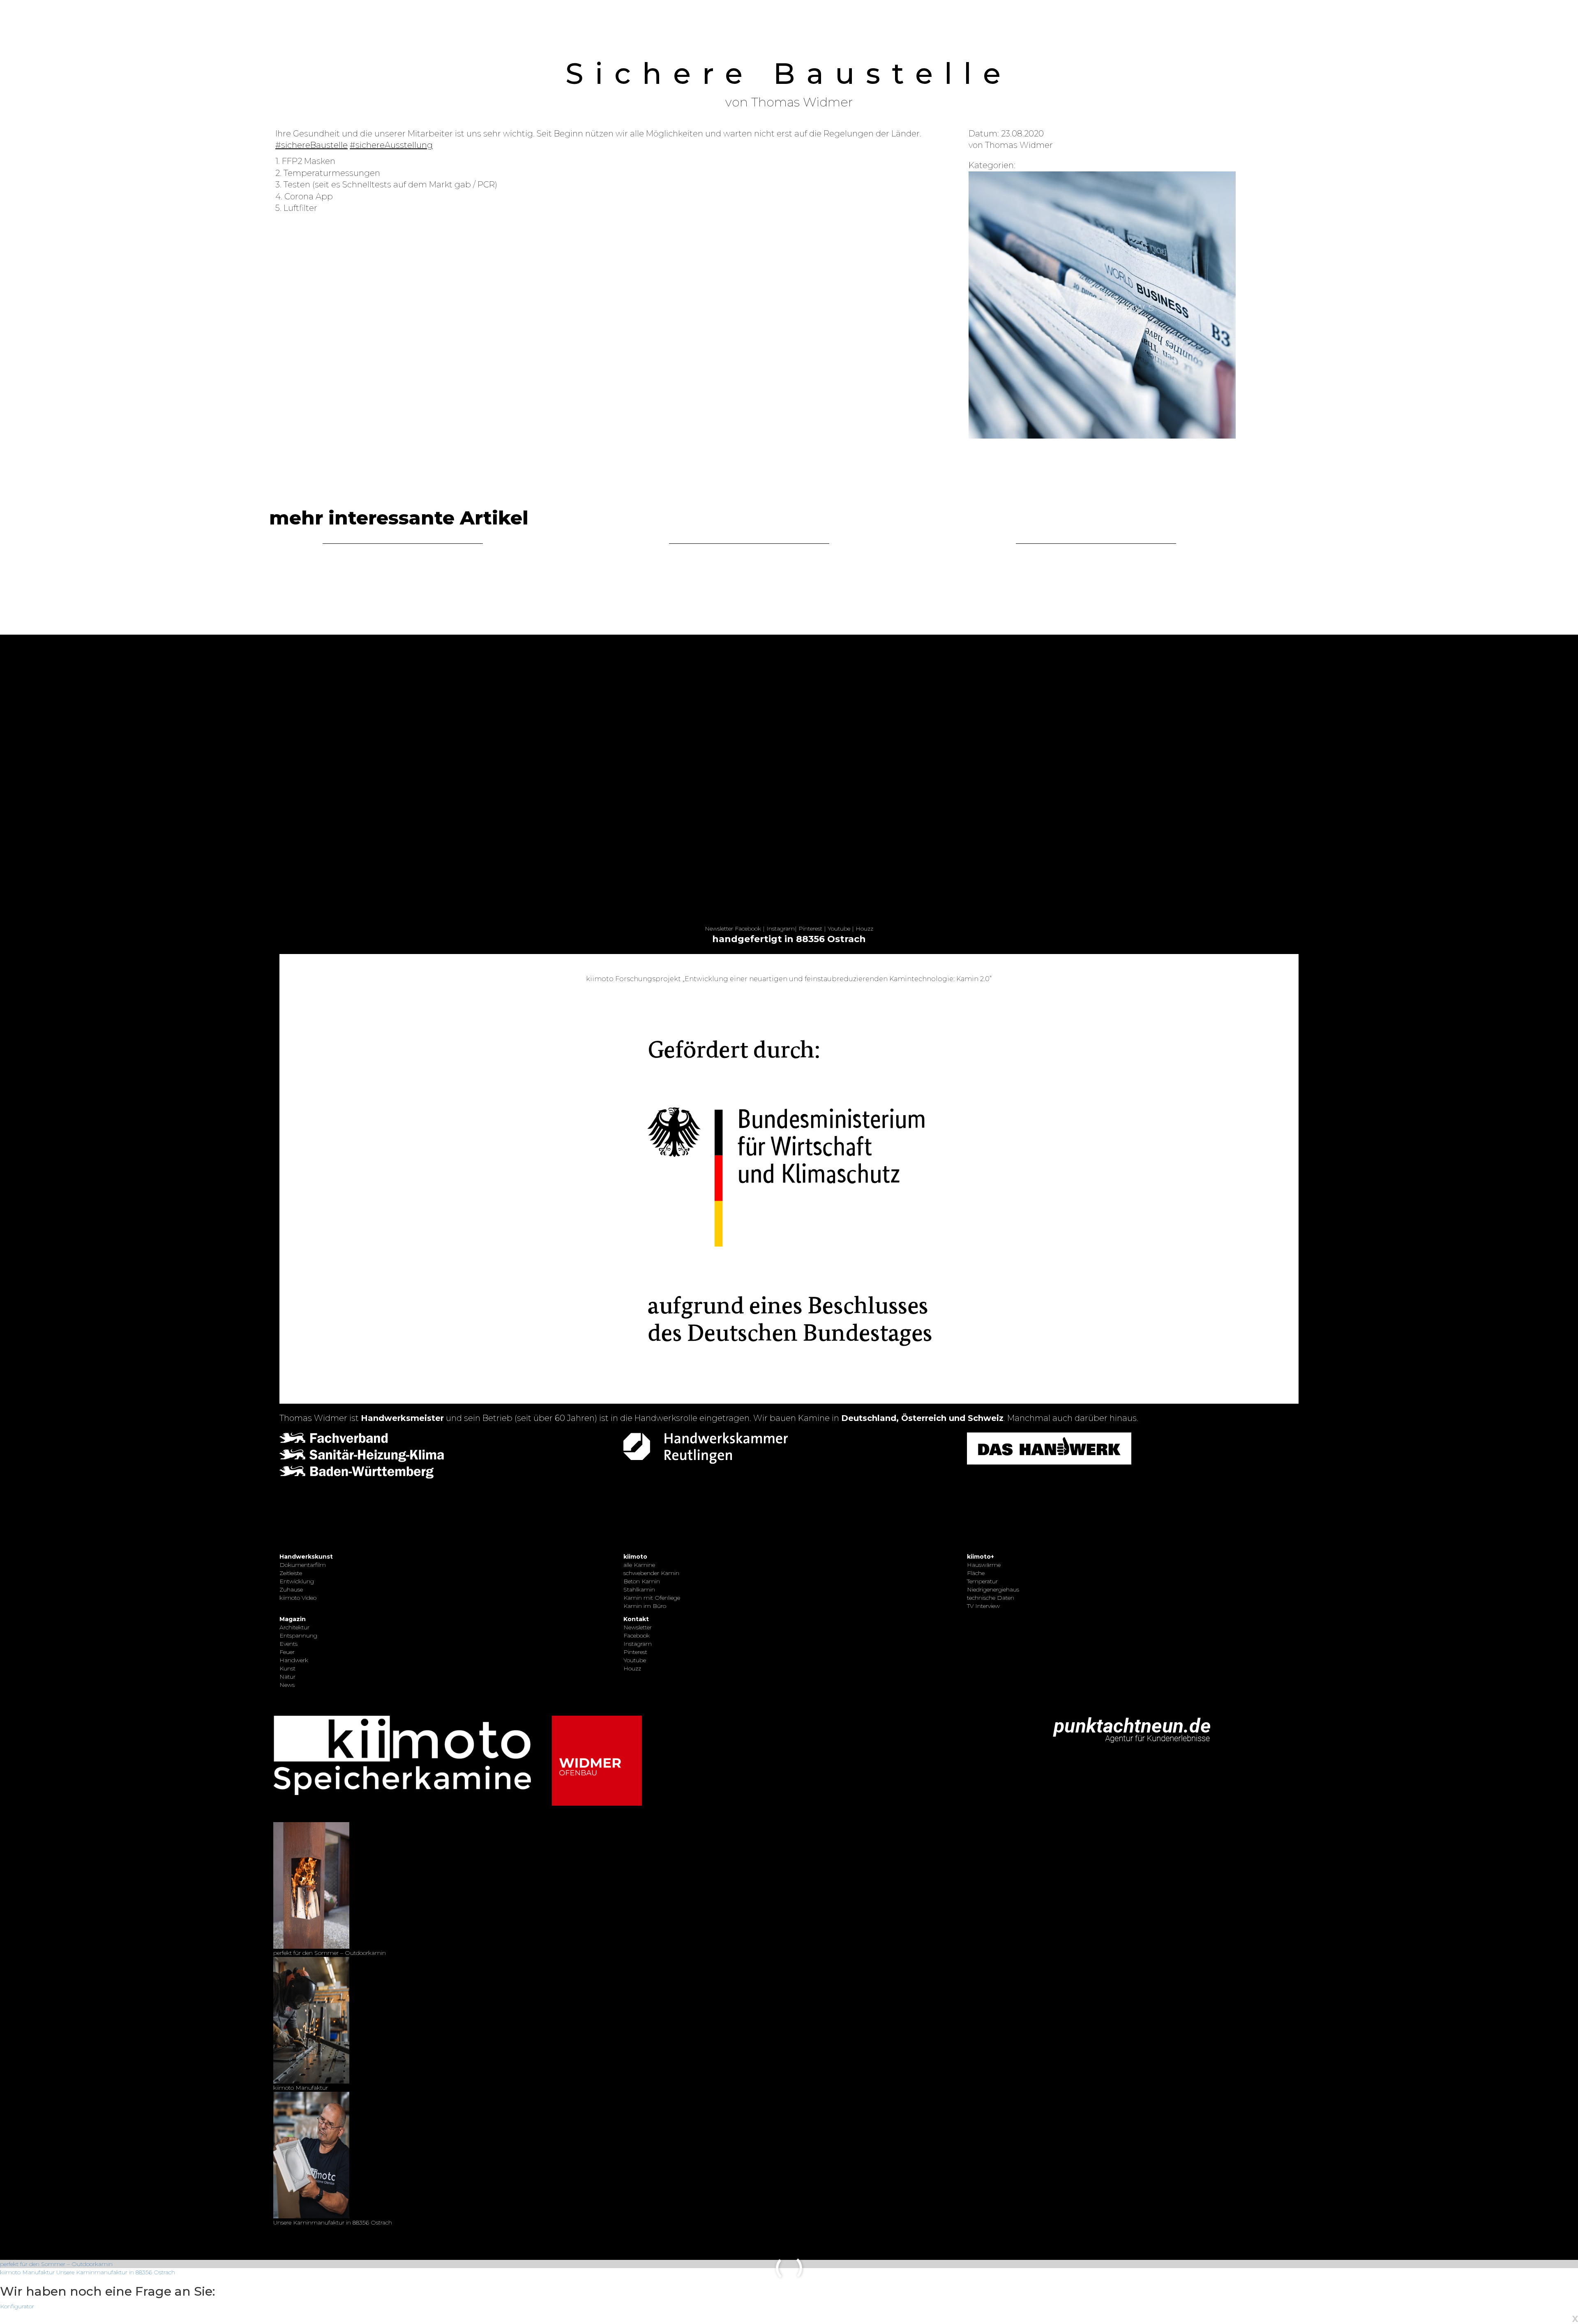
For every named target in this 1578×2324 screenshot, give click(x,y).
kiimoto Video (298, 1598)
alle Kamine (639, 1565)
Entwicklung (297, 1581)
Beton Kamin (642, 1581)
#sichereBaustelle (311, 145)
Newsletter (719, 929)
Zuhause (291, 1589)
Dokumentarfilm (303, 1565)
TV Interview (983, 1606)
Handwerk (294, 1660)
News (287, 1685)
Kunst (287, 1668)
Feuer (287, 1652)
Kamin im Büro (645, 1606)
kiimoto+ (980, 1557)
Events (288, 1644)
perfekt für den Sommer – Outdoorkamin (56, 2264)
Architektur (294, 1627)
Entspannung (298, 1636)
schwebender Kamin (651, 1573)
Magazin (293, 1619)
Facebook (748, 929)
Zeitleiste (291, 1573)
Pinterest (810, 929)
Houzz (864, 929)
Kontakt (636, 1619)
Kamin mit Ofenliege (652, 1598)
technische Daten (991, 1598)
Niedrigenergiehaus (993, 1589)
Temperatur (982, 1581)
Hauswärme (984, 1565)
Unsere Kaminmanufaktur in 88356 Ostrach (116, 2272)
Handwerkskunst (306, 1557)
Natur (287, 1677)
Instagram (781, 929)
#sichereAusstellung (391, 145)
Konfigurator (17, 2306)
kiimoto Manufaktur (27, 2272)
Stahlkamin (639, 1589)
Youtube (839, 929)
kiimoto (635, 1557)
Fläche (976, 1573)
